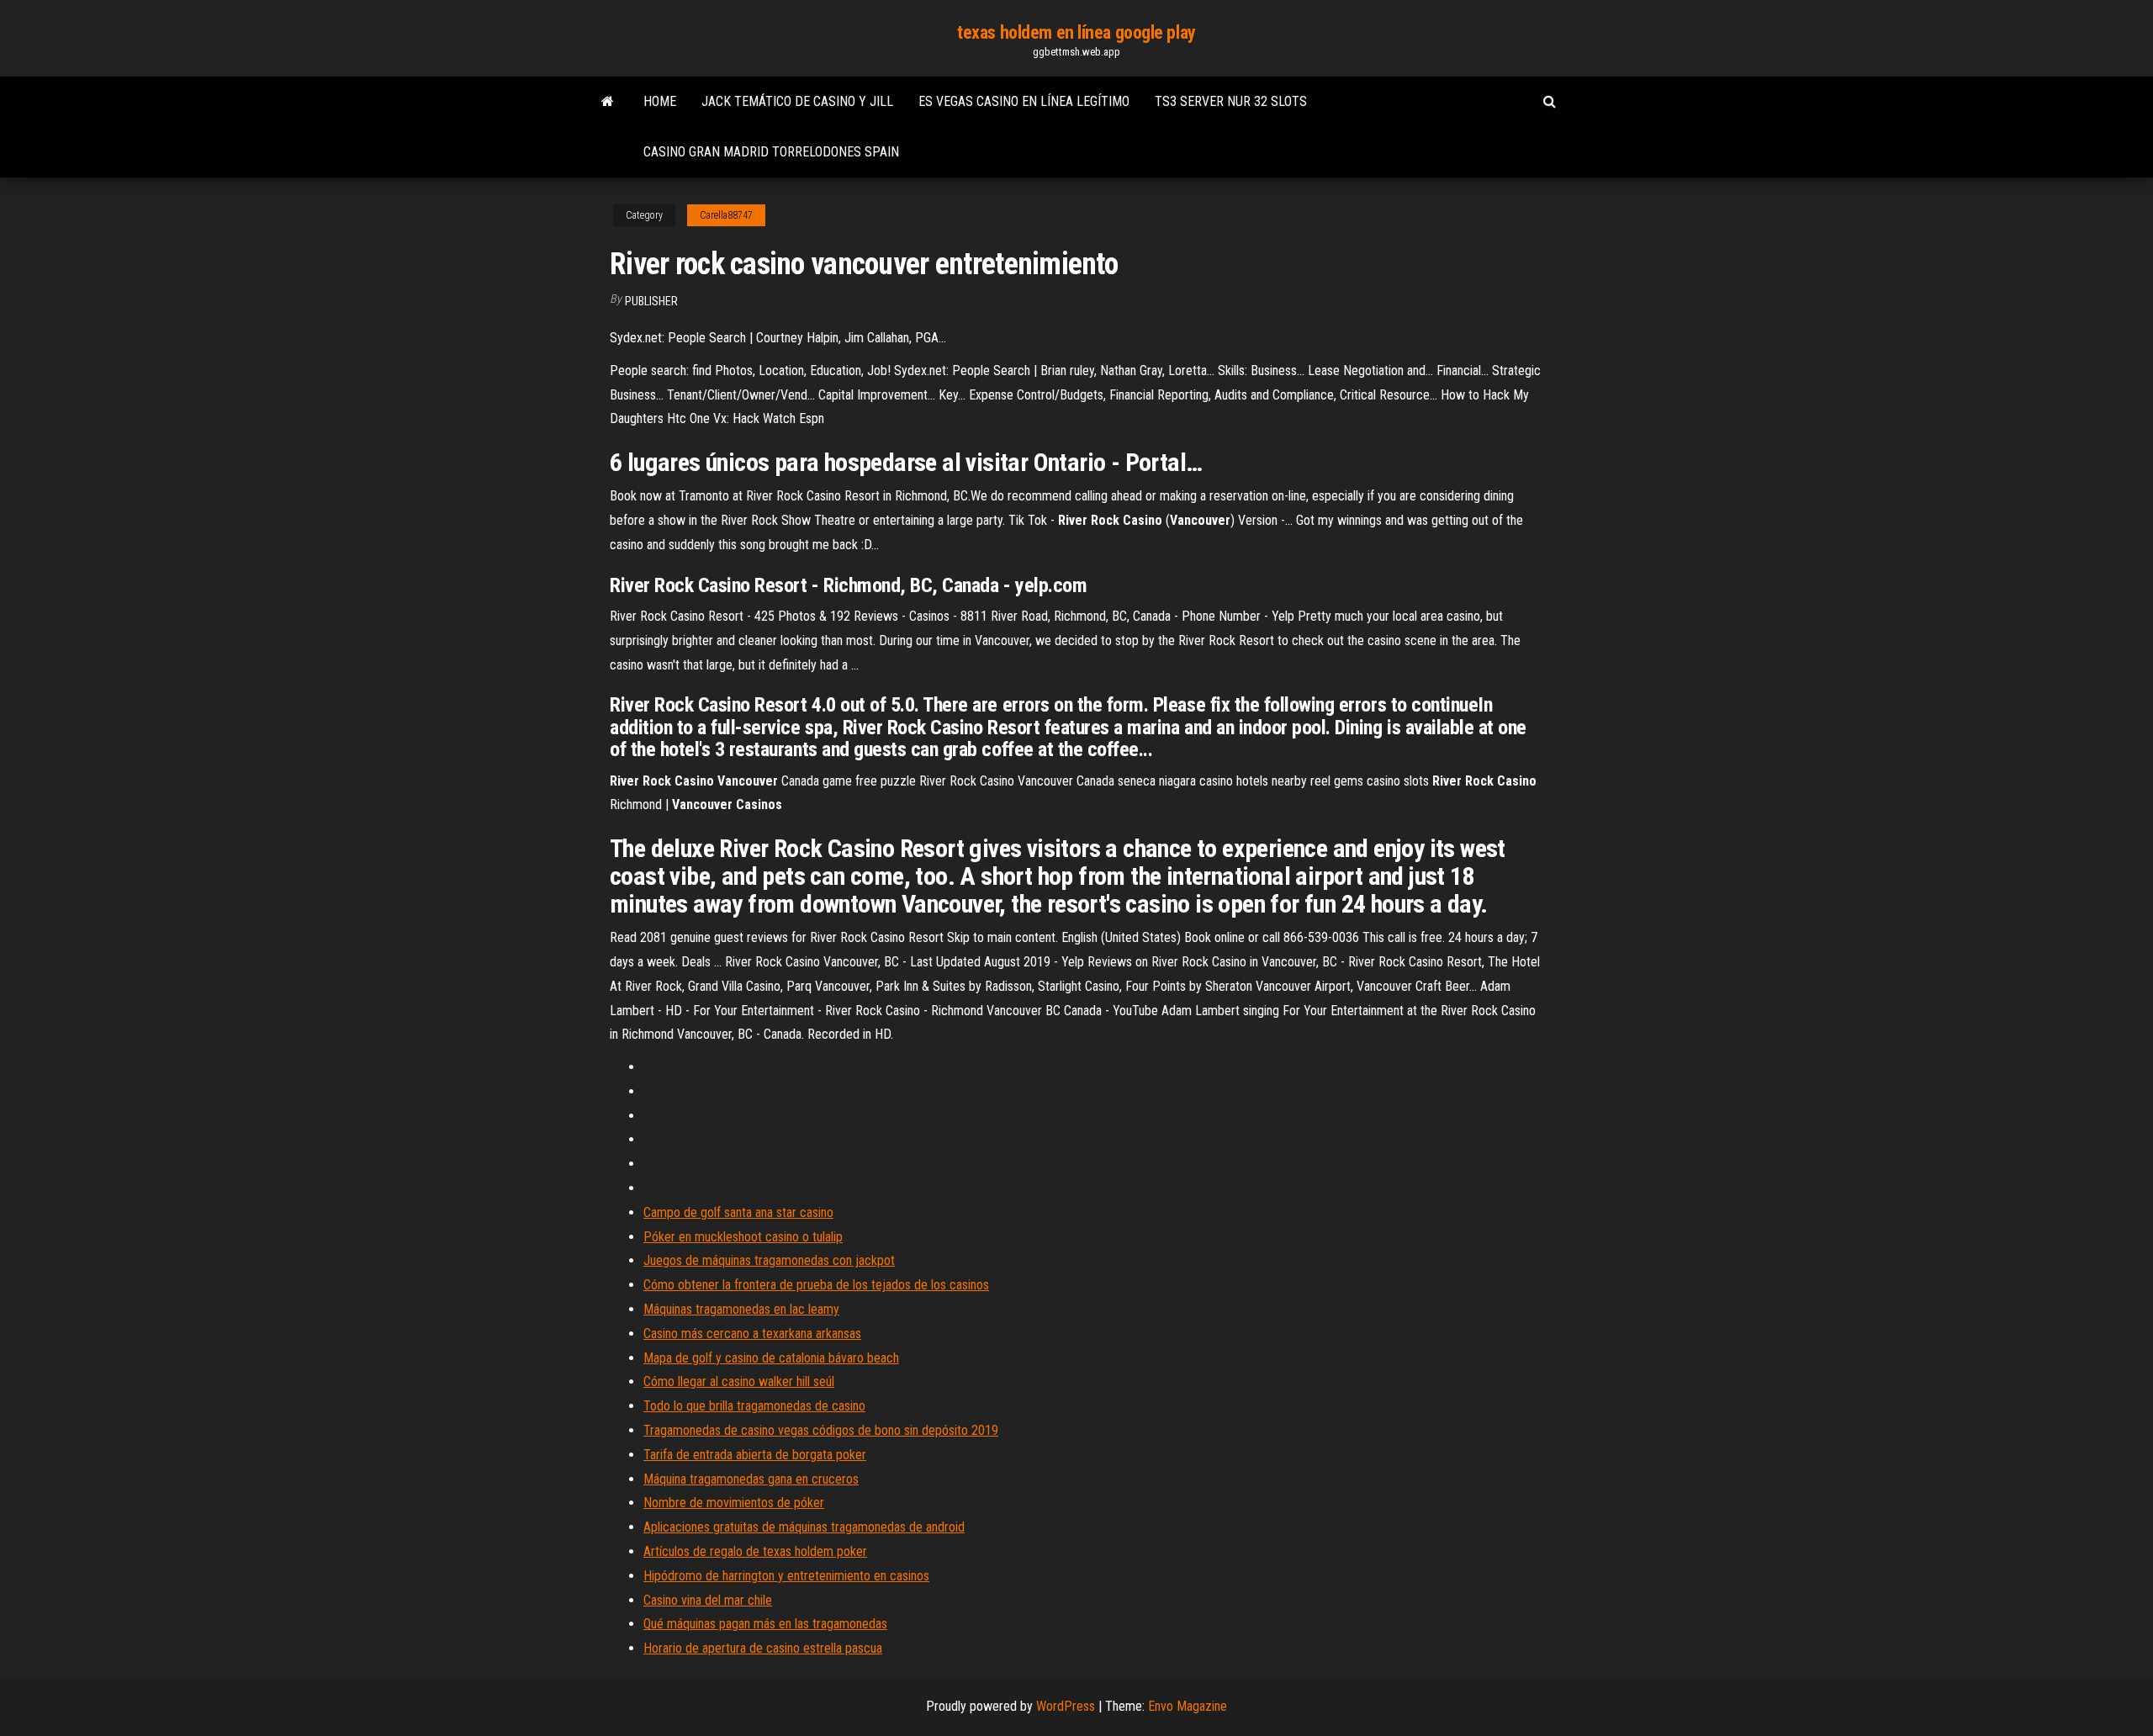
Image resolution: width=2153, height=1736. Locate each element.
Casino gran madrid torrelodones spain (771, 152)
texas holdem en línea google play (1076, 32)
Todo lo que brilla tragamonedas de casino (754, 1406)
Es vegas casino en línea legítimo (1024, 101)
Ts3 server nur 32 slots (1231, 101)
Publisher (651, 301)
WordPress (1066, 1706)
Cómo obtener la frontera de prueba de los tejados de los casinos (816, 1285)
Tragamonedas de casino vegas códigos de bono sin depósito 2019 (821, 1430)
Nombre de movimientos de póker (734, 1503)
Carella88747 (726, 215)
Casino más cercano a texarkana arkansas (752, 1334)
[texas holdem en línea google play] (608, 102)
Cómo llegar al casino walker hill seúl (739, 1381)
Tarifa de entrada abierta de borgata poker (755, 1455)
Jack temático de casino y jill (797, 101)
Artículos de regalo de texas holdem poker (755, 1551)
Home (660, 101)
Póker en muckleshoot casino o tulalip (743, 1237)
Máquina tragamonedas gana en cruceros (751, 1479)
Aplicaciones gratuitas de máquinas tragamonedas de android (804, 1527)
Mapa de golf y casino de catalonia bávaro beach (771, 1358)
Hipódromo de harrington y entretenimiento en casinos (786, 1576)
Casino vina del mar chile (708, 1600)
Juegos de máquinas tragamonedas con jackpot (769, 1260)
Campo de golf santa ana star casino (738, 1212)
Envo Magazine (1188, 1706)
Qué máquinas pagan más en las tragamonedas (765, 1624)
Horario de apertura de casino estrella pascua (763, 1648)
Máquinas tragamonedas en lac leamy (741, 1309)
